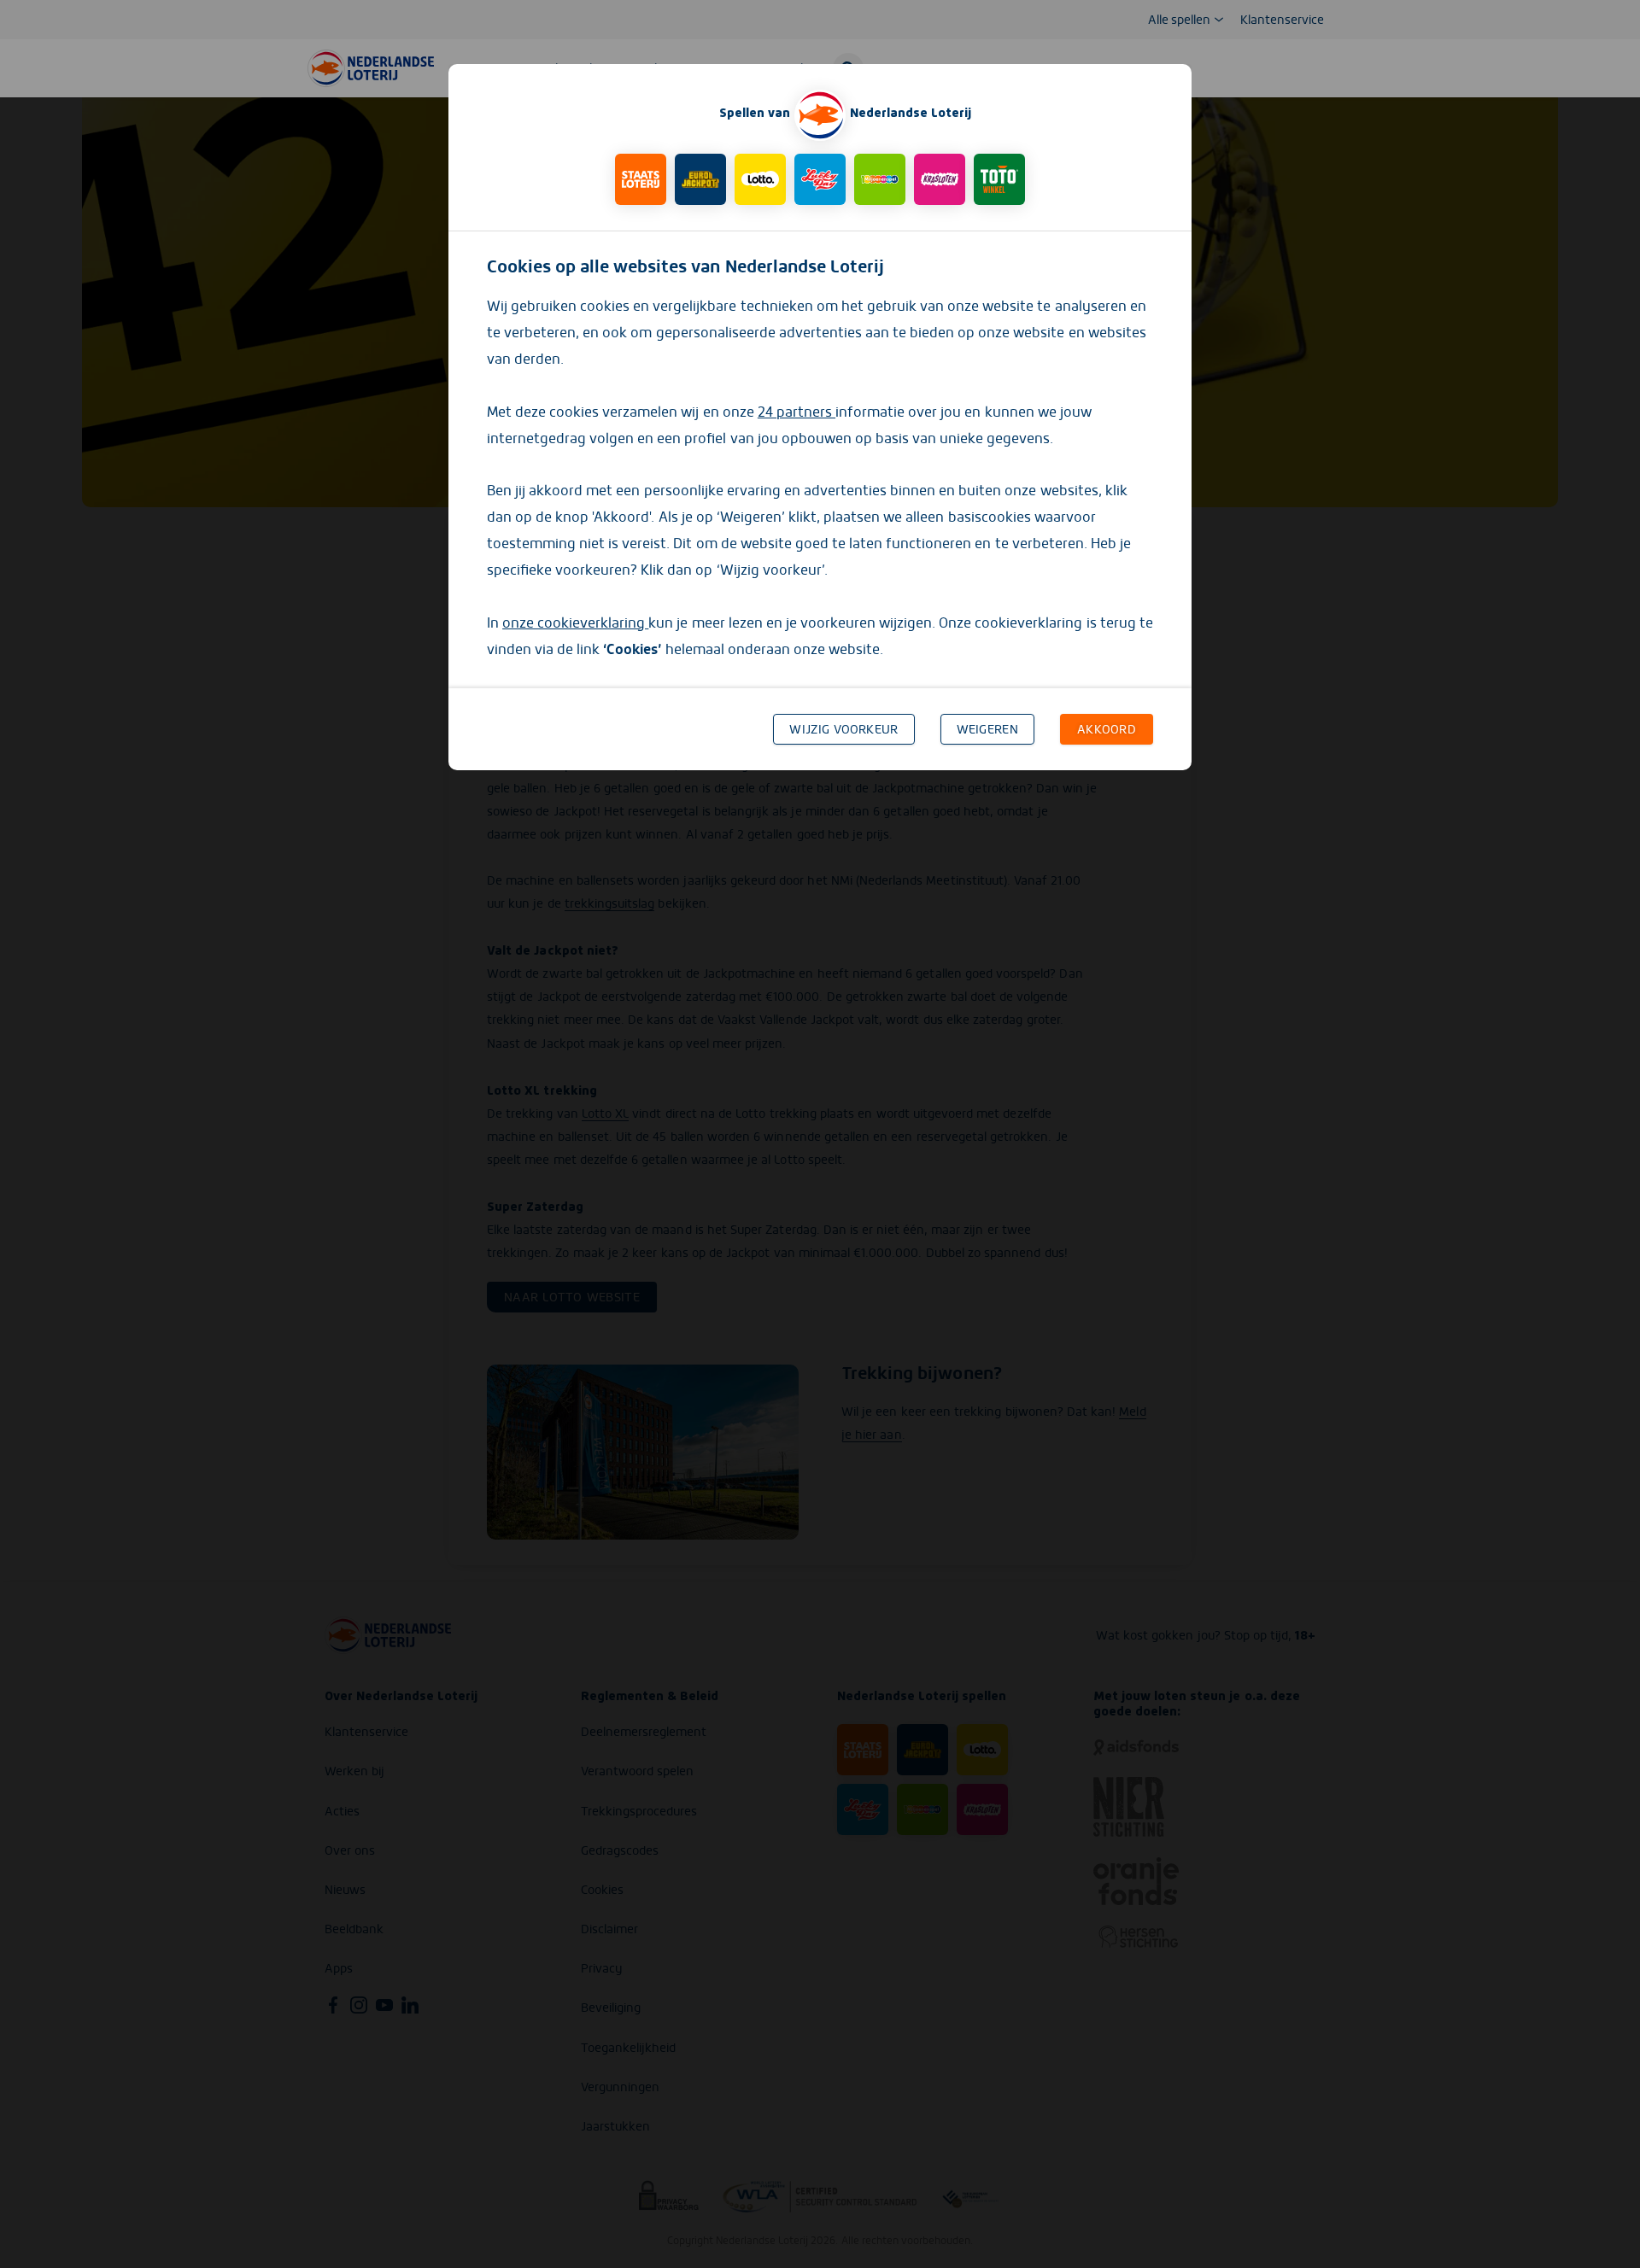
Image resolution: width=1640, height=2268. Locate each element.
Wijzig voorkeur (843, 729)
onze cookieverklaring (575, 623)
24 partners (797, 412)
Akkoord (1107, 729)
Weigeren (987, 729)
